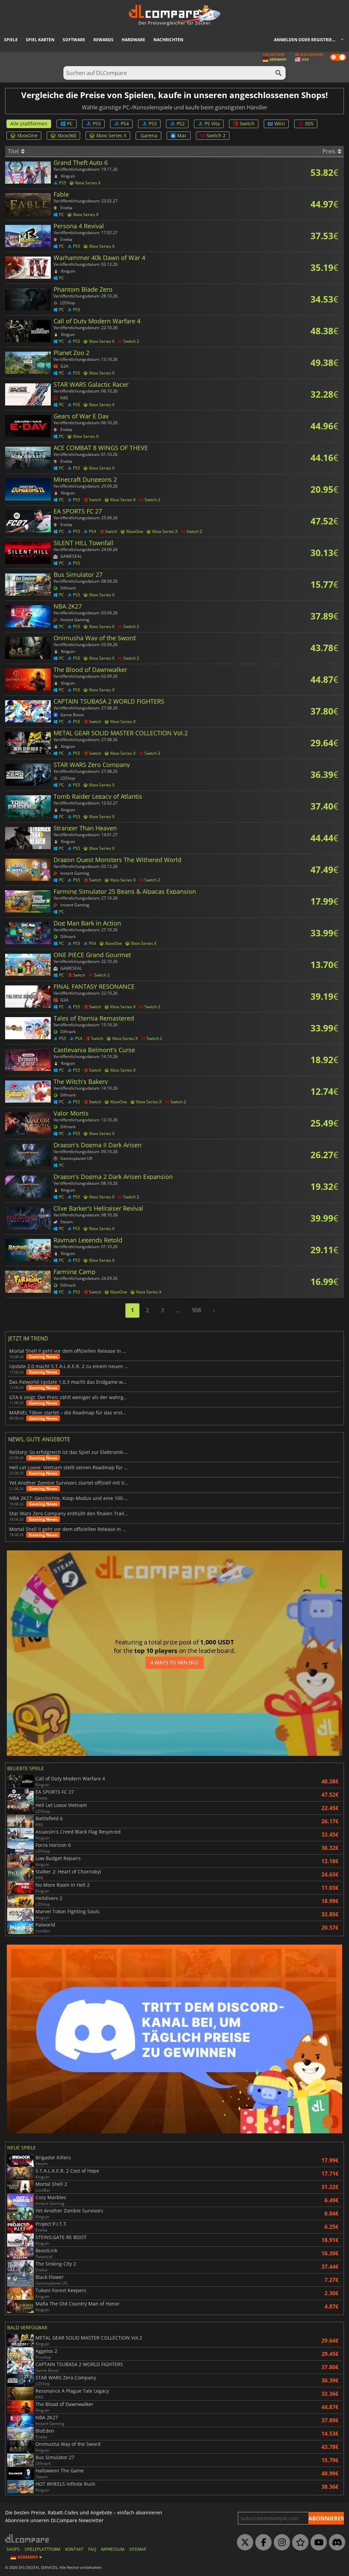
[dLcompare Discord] (335, 2543)
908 (196, 1310)
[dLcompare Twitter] (243, 2543)
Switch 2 (216, 135)
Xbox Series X (111, 135)
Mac (182, 135)
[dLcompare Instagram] (280, 2543)
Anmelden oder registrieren (307, 40)
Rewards (103, 40)
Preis (330, 151)
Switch (247, 124)
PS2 (181, 124)
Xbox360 (67, 135)
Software (74, 40)
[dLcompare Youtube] (317, 2543)
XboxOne (27, 135)
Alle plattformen (29, 124)
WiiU (280, 124)
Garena (149, 135)
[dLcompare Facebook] (262, 2543)
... (178, 1310)
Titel (14, 151)
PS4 (125, 124)
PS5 (97, 124)
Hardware (133, 40)
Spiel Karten (40, 40)
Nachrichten (168, 40)
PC (70, 124)
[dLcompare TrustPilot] (299, 2543)
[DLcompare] (27, 2538)
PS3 (153, 124)
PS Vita (212, 124)
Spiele (11, 40)
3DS (309, 124)
